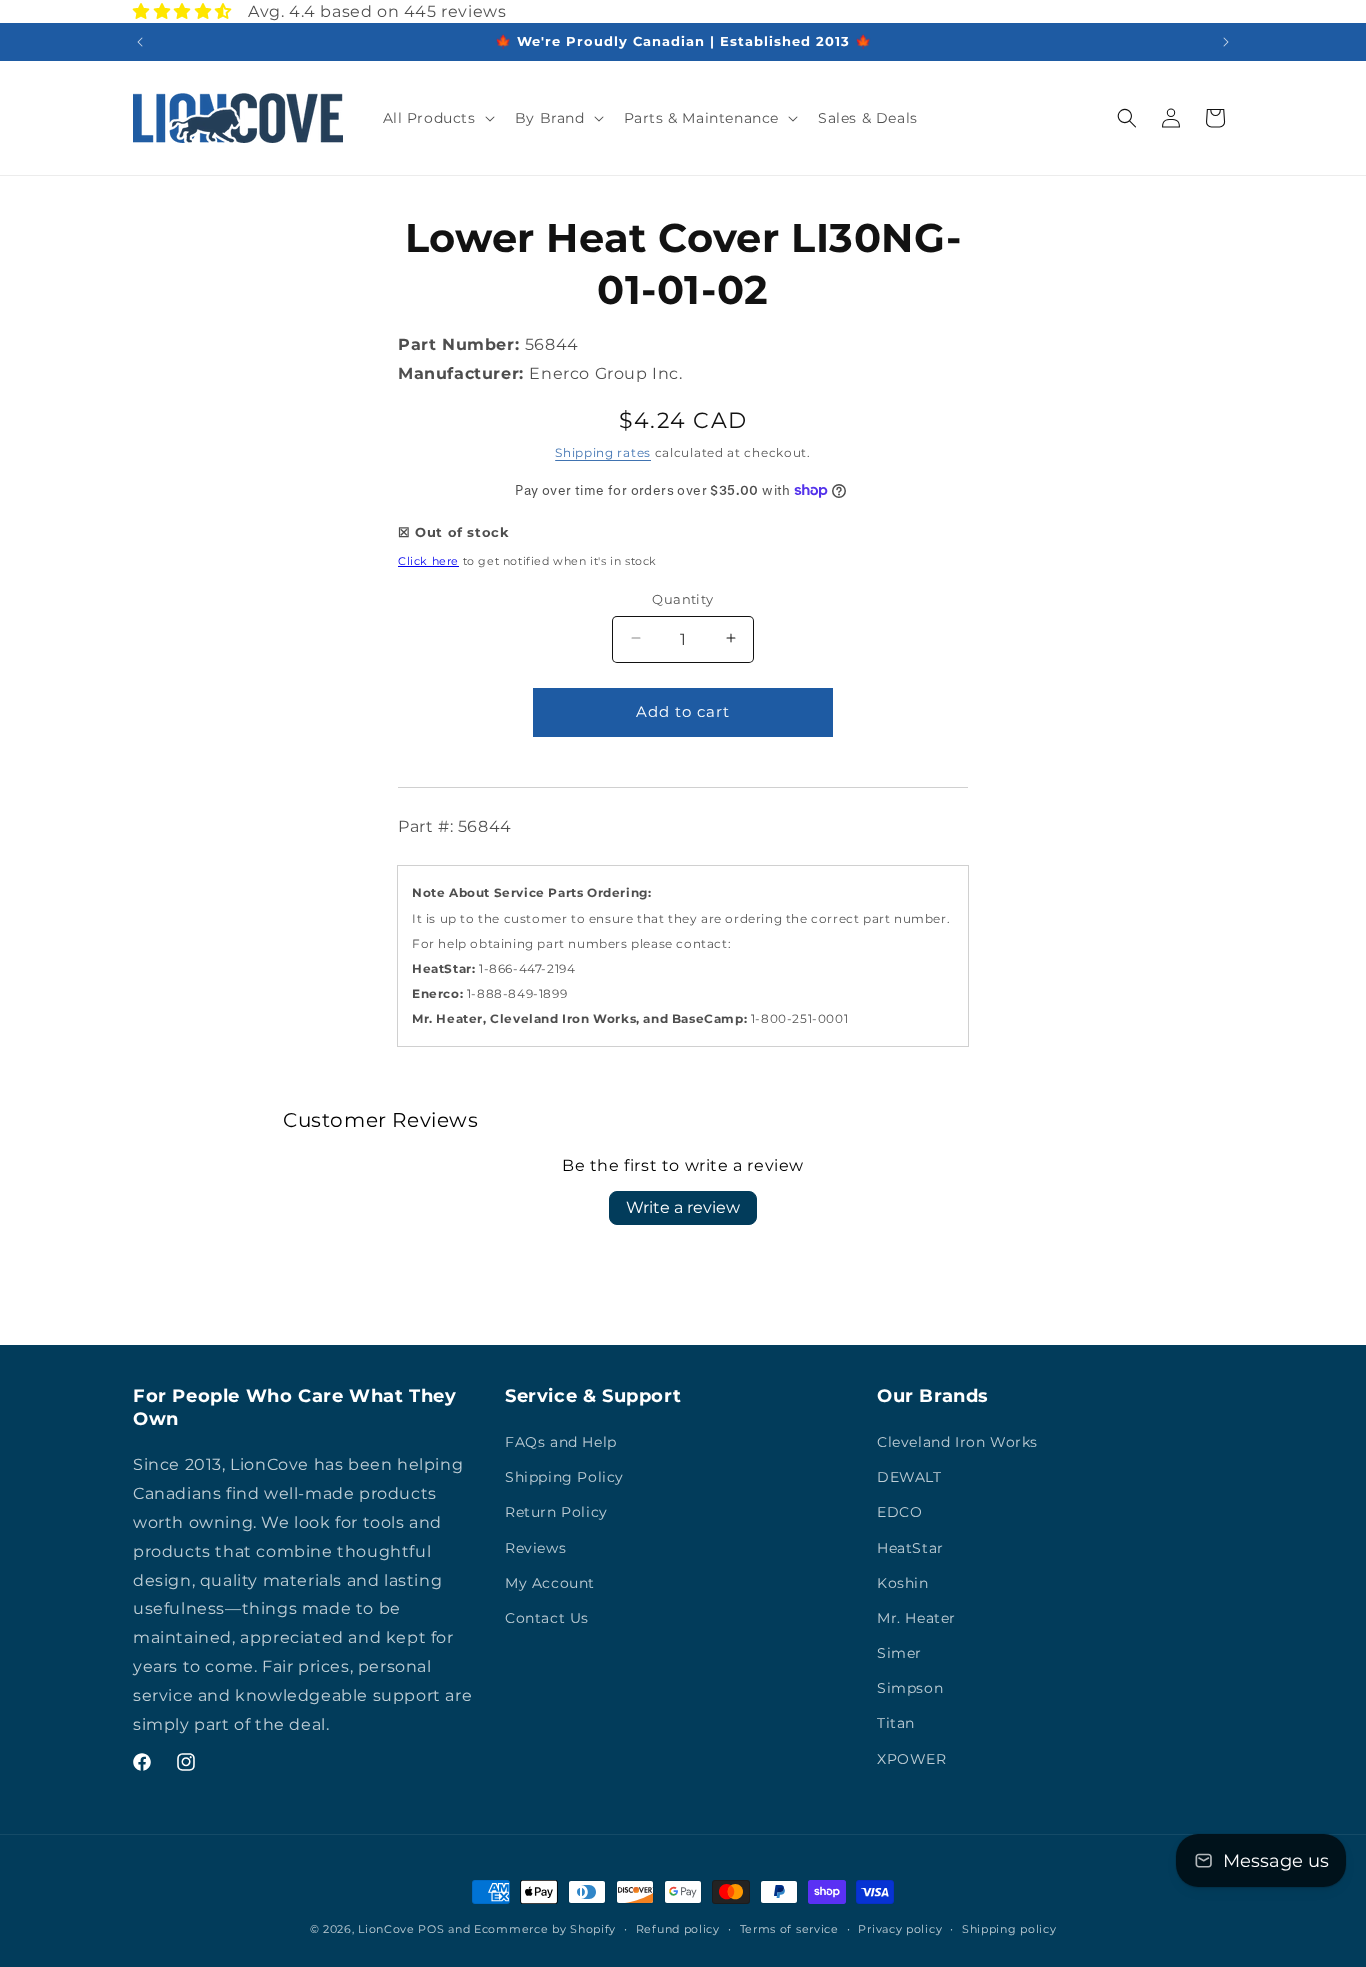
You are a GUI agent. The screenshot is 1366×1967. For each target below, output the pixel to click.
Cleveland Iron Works (957, 1442)
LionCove (386, 1929)
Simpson (910, 1689)
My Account (550, 1583)
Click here (428, 561)
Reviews (535, 1548)
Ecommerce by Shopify (545, 1929)
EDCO (899, 1513)
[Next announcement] (1226, 42)
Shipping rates (603, 451)
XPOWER (912, 1759)
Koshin (903, 1583)
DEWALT (909, 1477)
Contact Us (547, 1618)
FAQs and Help (561, 1442)
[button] (437, 118)
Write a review (683, 1207)
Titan (896, 1724)
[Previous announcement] (140, 42)
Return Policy (556, 1513)
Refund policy (678, 1928)
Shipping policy (1009, 1928)
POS (431, 1929)
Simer (899, 1653)
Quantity (682, 598)
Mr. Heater (916, 1618)
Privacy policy (900, 1928)
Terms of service (789, 1928)
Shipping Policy (564, 1477)
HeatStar (910, 1548)
